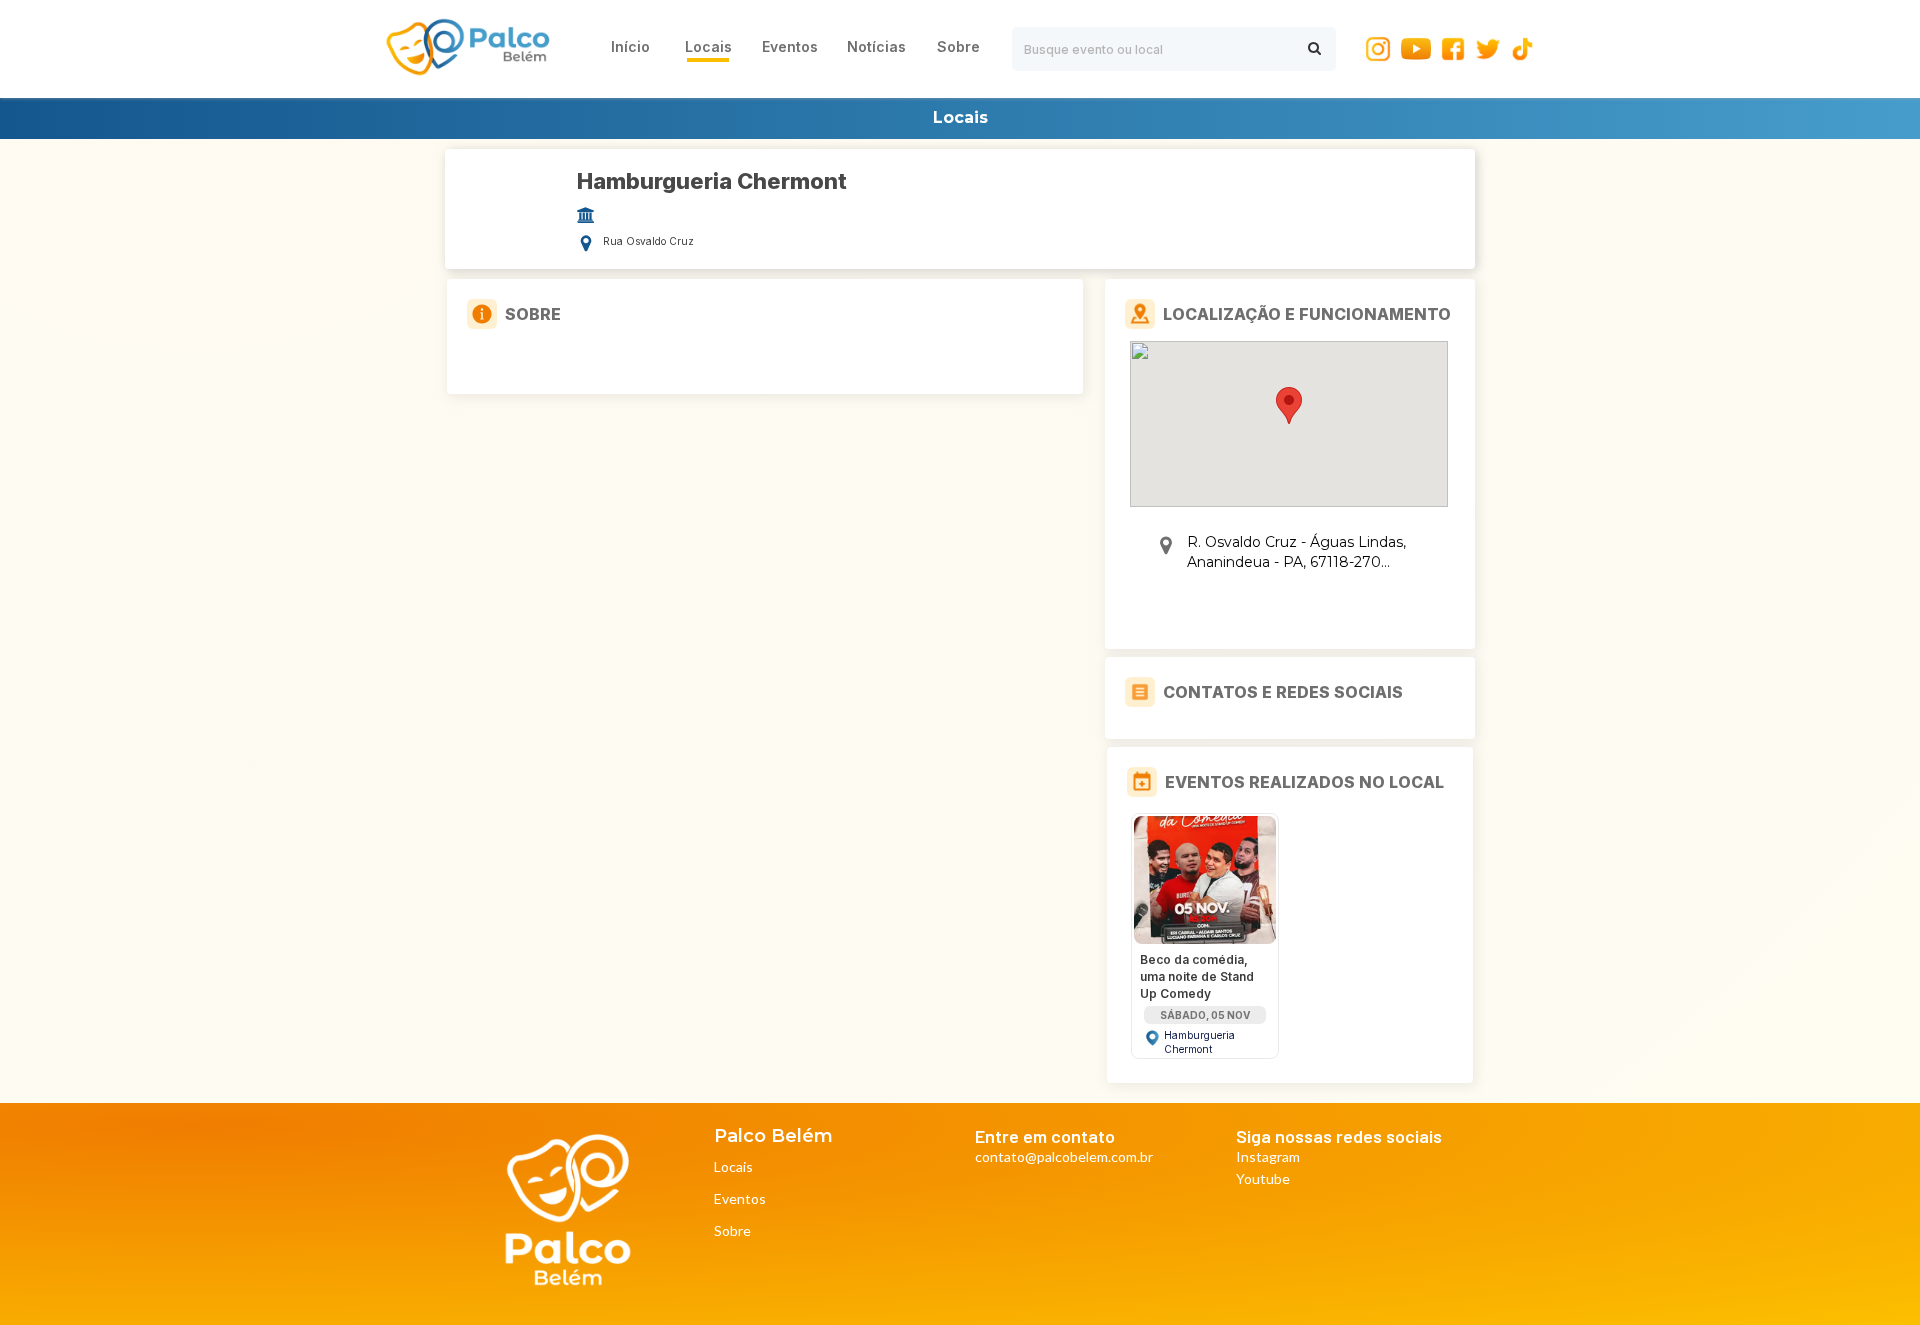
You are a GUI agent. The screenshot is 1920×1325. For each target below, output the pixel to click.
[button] (1289, 405)
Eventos (740, 1199)
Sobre (732, 1231)
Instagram (1268, 1157)
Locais (733, 1167)
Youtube (1263, 1179)
